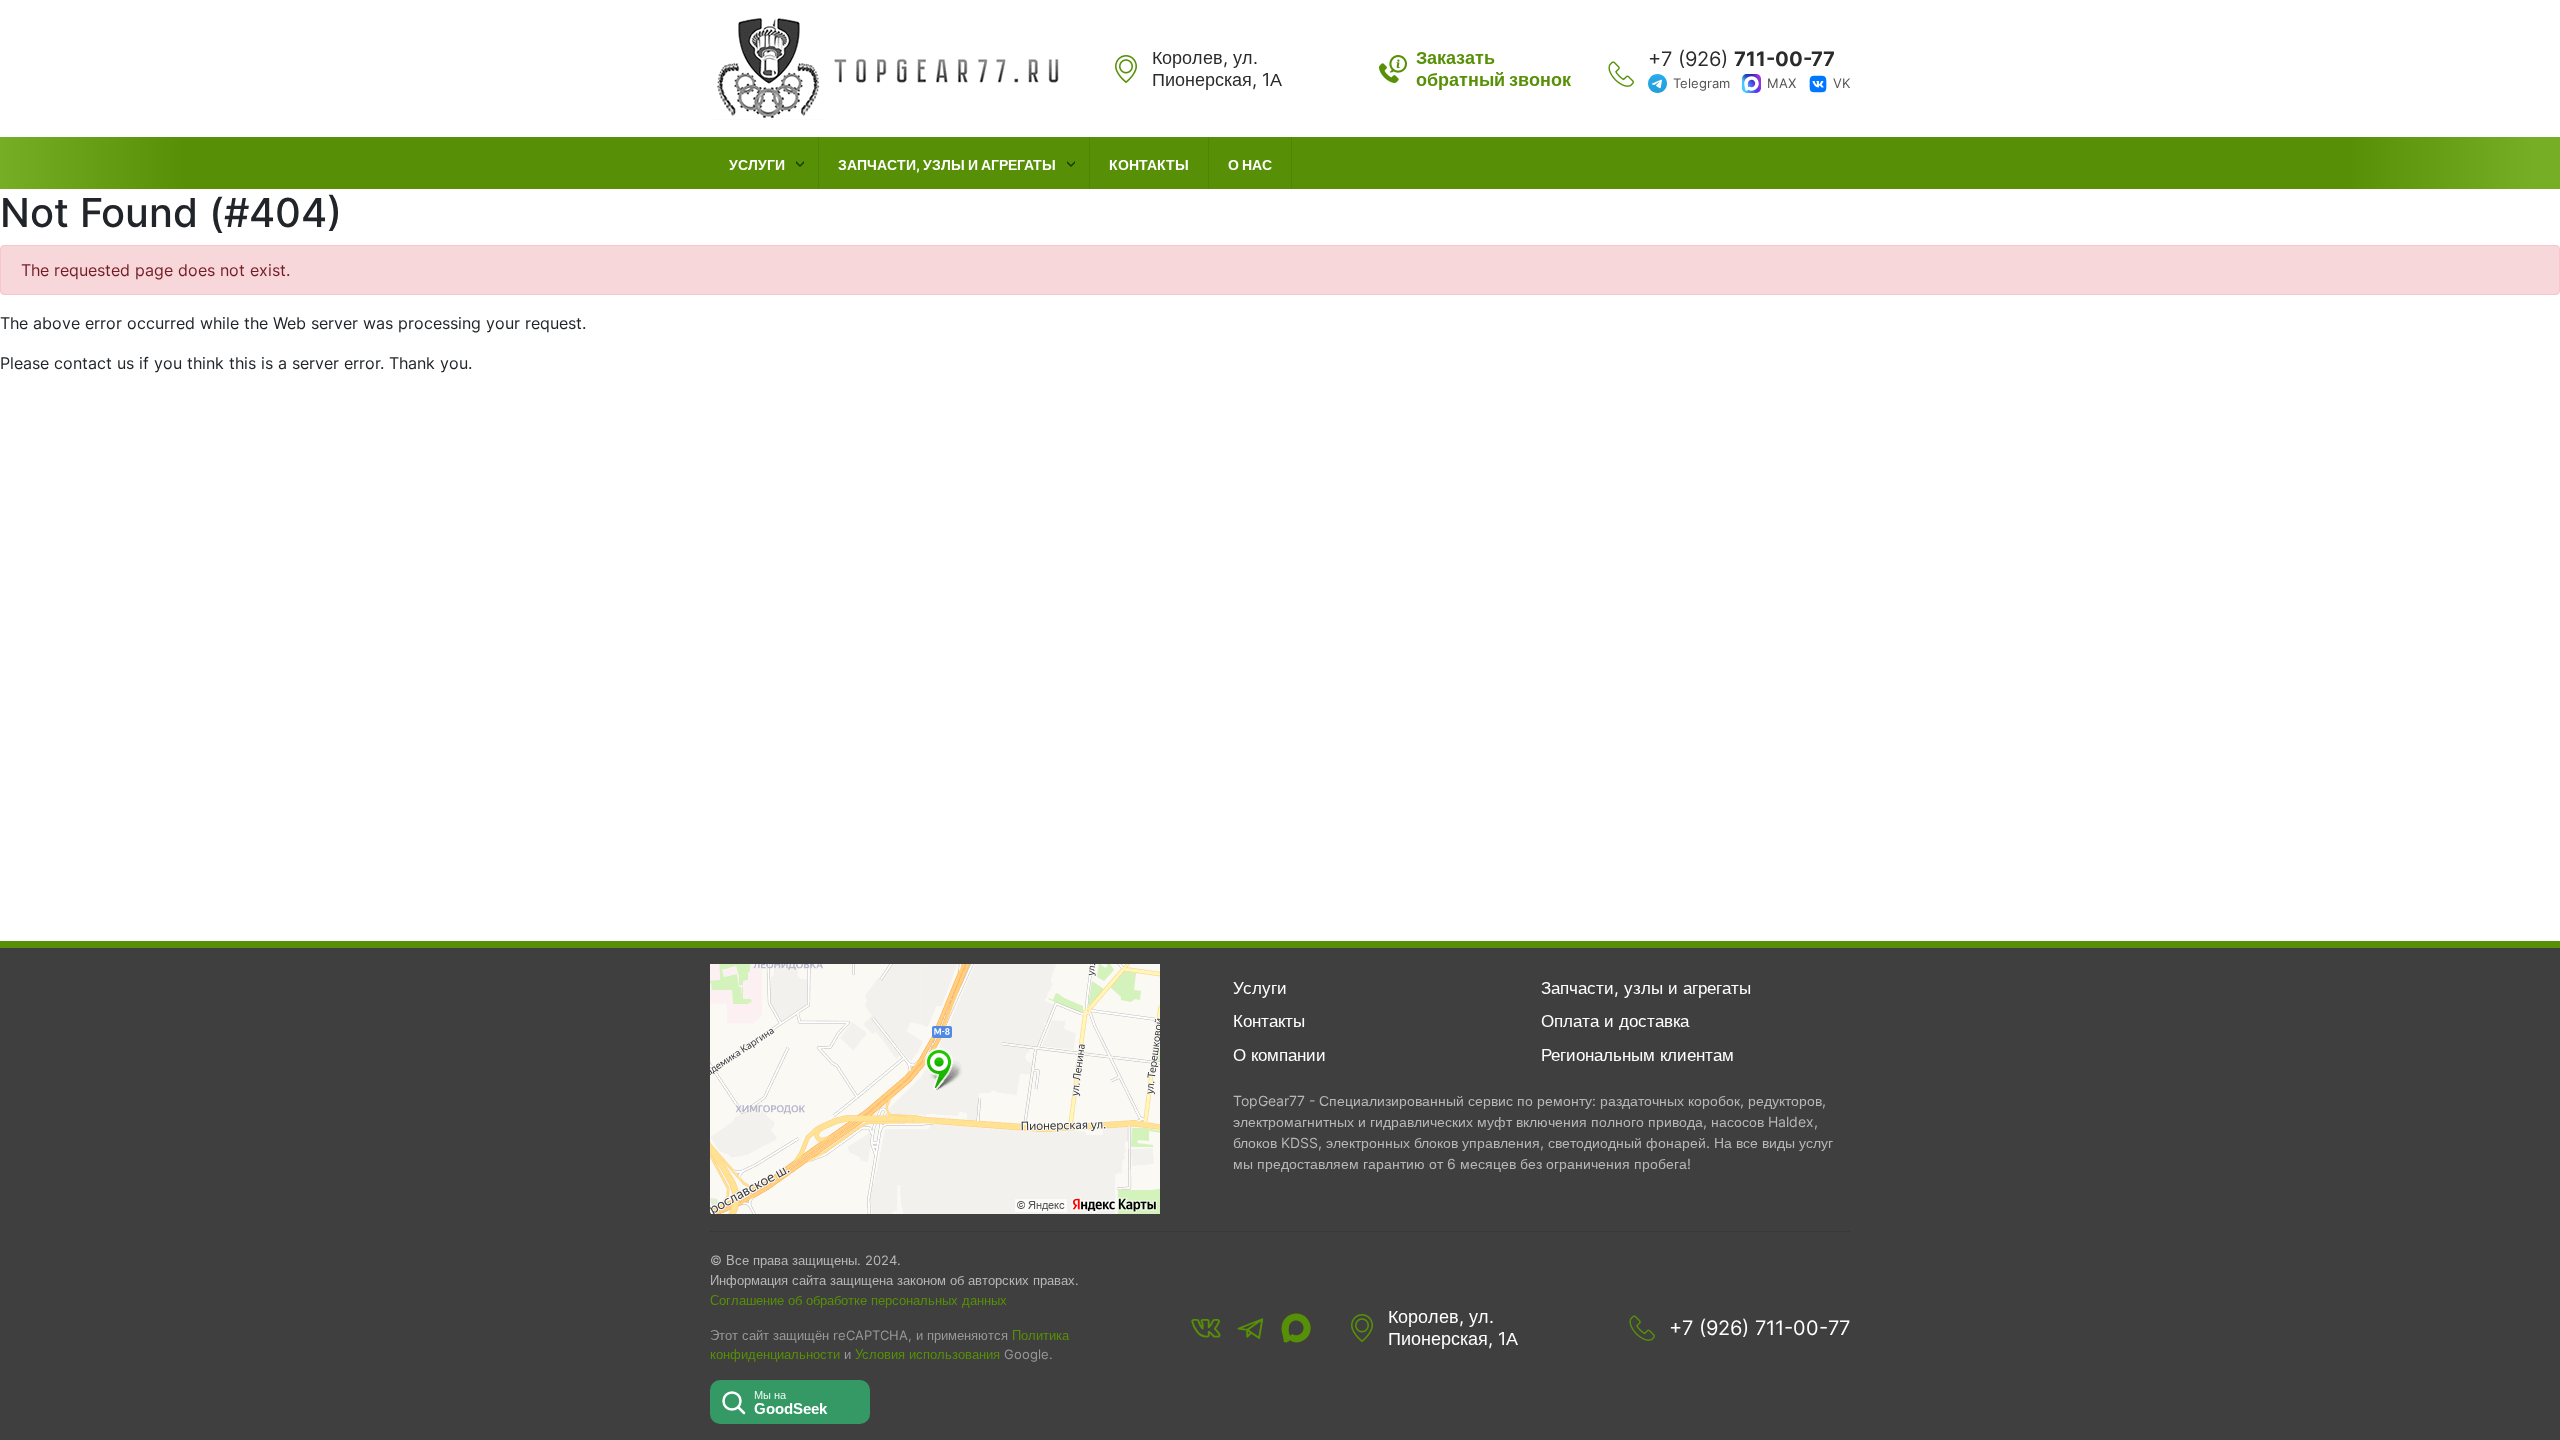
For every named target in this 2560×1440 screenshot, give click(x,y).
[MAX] (1296, 1328)
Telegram (1701, 83)
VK (1841, 83)
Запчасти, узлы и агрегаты (947, 164)
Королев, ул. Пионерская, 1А (1453, 1327)
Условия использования (927, 1354)
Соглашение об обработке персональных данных (858, 1300)
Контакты (1149, 164)
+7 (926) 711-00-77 (1759, 1328)
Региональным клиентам (1637, 1055)
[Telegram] (1251, 1328)
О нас (1250, 164)
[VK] (1206, 1328)
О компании (1279, 1055)
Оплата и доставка (1615, 1021)
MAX (1781, 83)
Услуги (757, 164)
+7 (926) (1741, 59)
